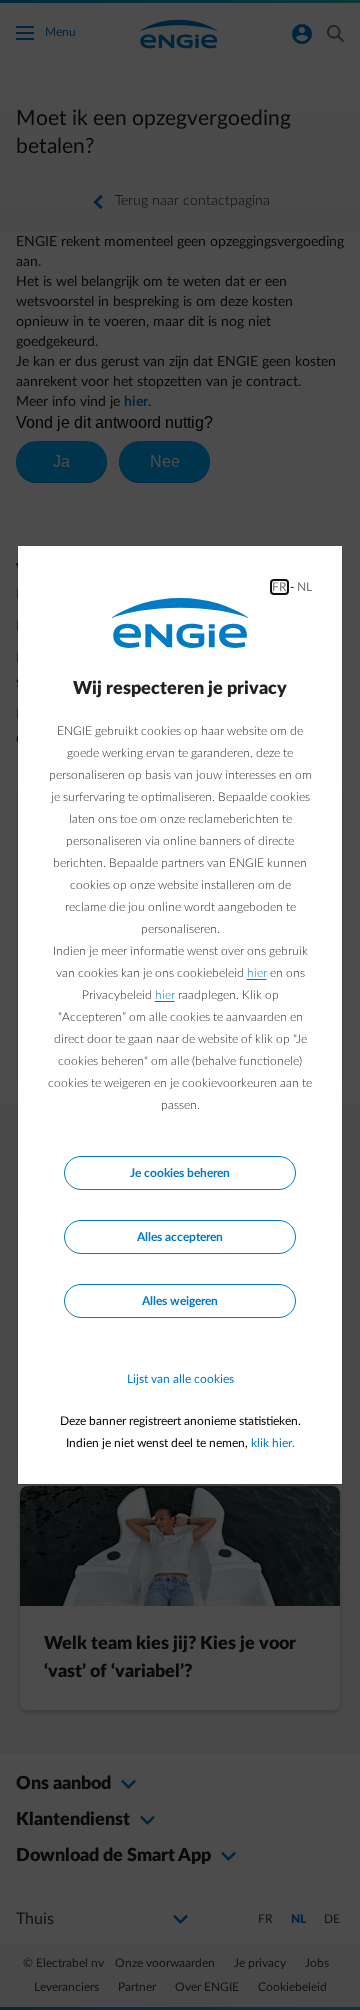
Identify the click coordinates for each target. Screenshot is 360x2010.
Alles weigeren (180, 1301)
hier (257, 973)
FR (279, 587)
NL (304, 587)
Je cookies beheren (180, 1173)
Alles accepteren (180, 1237)
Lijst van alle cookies (180, 1379)
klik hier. (273, 1443)
